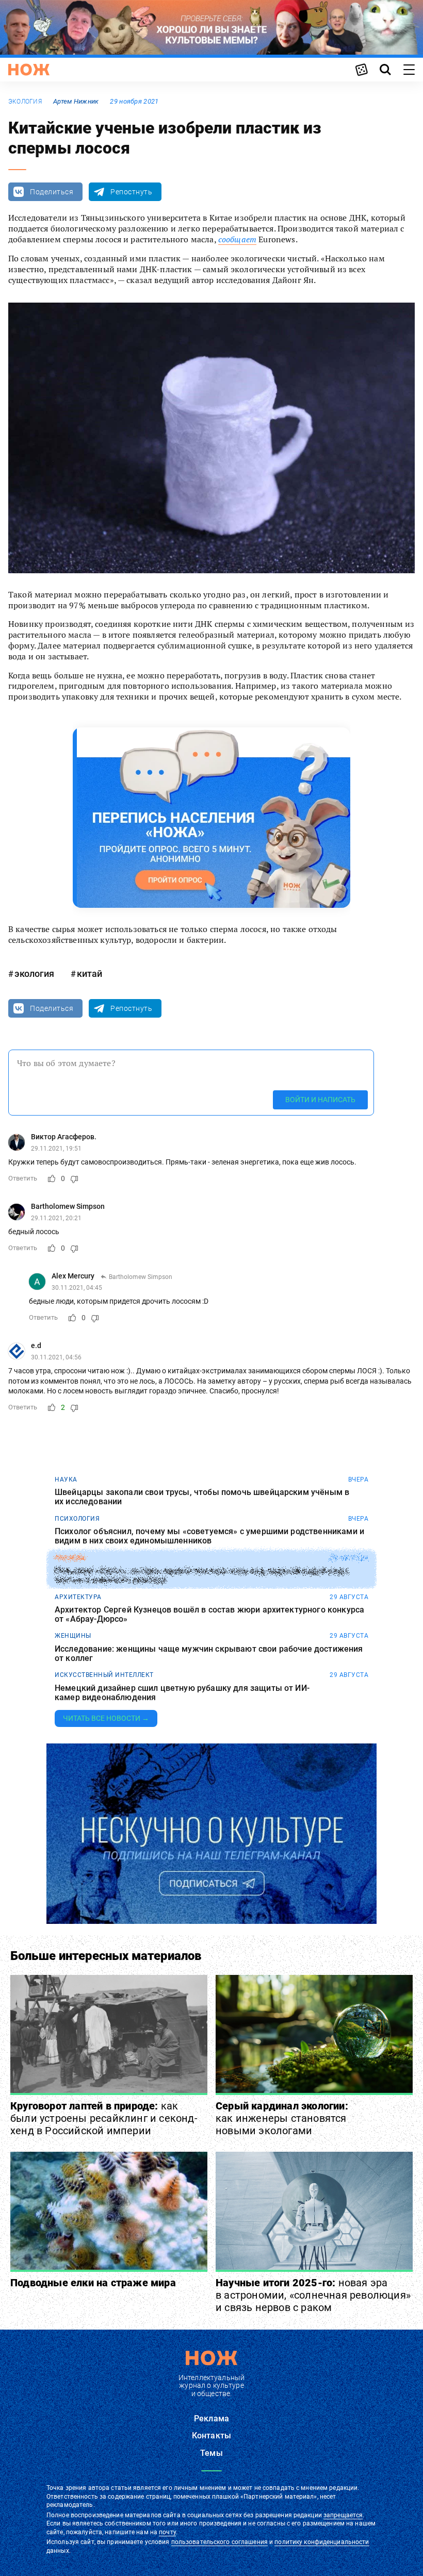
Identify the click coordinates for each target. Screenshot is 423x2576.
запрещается (343, 2515)
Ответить (23, 1178)
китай (90, 974)
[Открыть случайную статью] (362, 70)
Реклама (211, 2419)
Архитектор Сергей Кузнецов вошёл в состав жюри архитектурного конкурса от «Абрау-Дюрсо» (209, 1614)
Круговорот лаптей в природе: (104, 2118)
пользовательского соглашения (219, 2542)
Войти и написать (320, 1100)
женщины (73, 1636)
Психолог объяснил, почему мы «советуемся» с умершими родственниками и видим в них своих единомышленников (209, 1536)
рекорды (70, 1558)
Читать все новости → (106, 1718)
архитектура (78, 1597)
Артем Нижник (76, 101)
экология (25, 102)
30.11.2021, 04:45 (77, 1288)
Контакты (211, 2436)
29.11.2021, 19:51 (56, 1149)
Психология (77, 1519)
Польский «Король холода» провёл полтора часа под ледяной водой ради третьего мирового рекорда (201, 1575)
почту (167, 2532)
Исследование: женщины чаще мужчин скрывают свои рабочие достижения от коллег (209, 1653)
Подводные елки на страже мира (93, 2283)
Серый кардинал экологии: (282, 2118)
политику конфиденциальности (322, 2542)
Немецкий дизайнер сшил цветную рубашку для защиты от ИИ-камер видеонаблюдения (182, 1693)
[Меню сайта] (409, 70)
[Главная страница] (29, 70)
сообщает (237, 239)
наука (66, 1480)
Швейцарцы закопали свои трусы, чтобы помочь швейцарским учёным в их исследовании (202, 1497)
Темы (211, 2453)
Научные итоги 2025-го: (313, 2295)
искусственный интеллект (104, 1675)
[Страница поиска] (385, 70)
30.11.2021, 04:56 (56, 1357)
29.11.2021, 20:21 (56, 1218)
